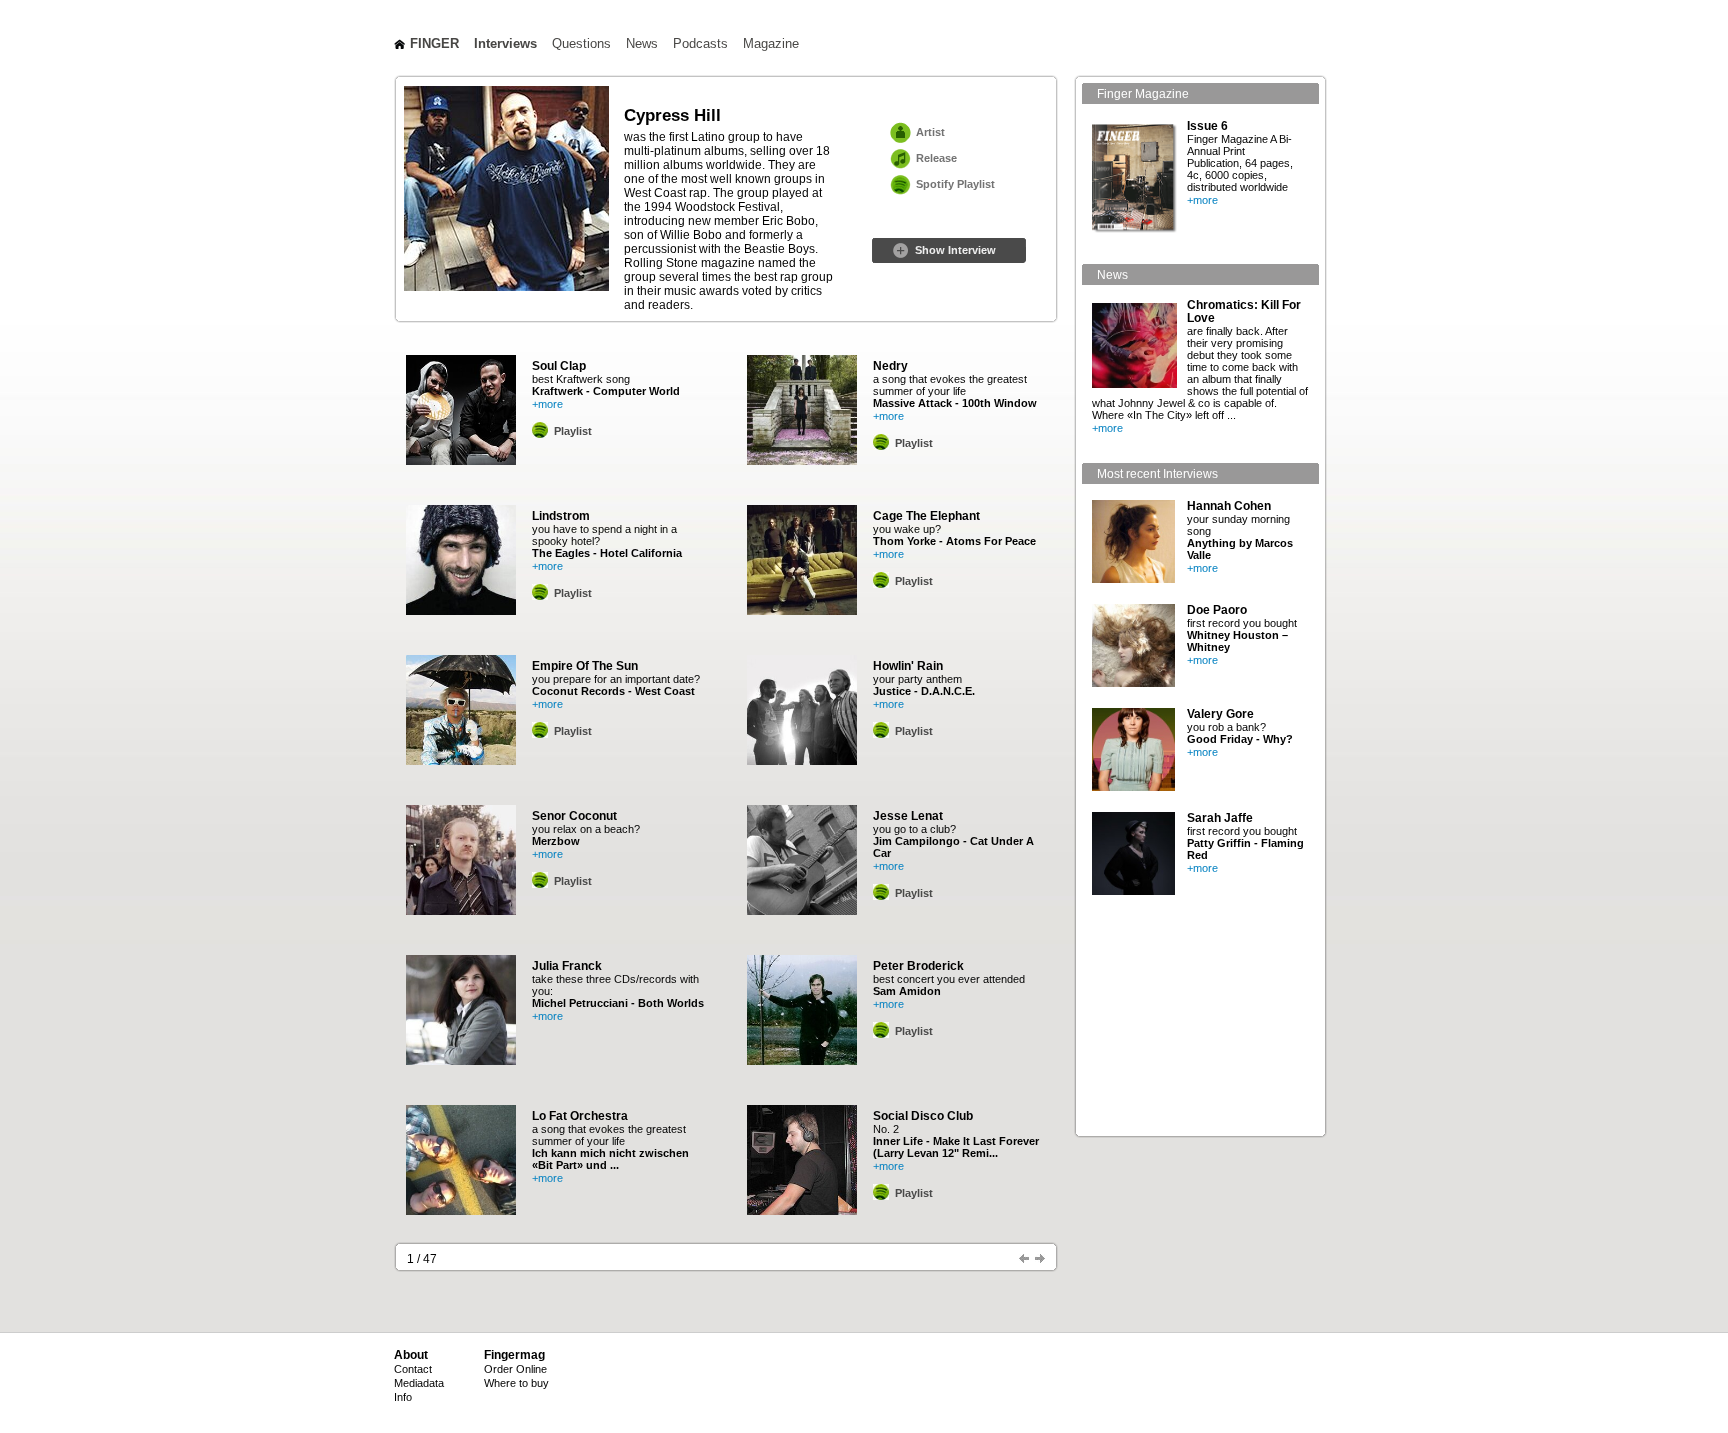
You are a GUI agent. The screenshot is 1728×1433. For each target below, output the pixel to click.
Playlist (573, 431)
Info (403, 1397)
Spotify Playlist (955, 184)
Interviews (505, 44)
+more (547, 404)
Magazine (771, 44)
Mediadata (419, 1383)
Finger (434, 44)
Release (936, 158)
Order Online (515, 1369)
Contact (413, 1369)
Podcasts (700, 44)
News (642, 44)
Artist (930, 132)
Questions (581, 44)
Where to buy (516, 1383)
